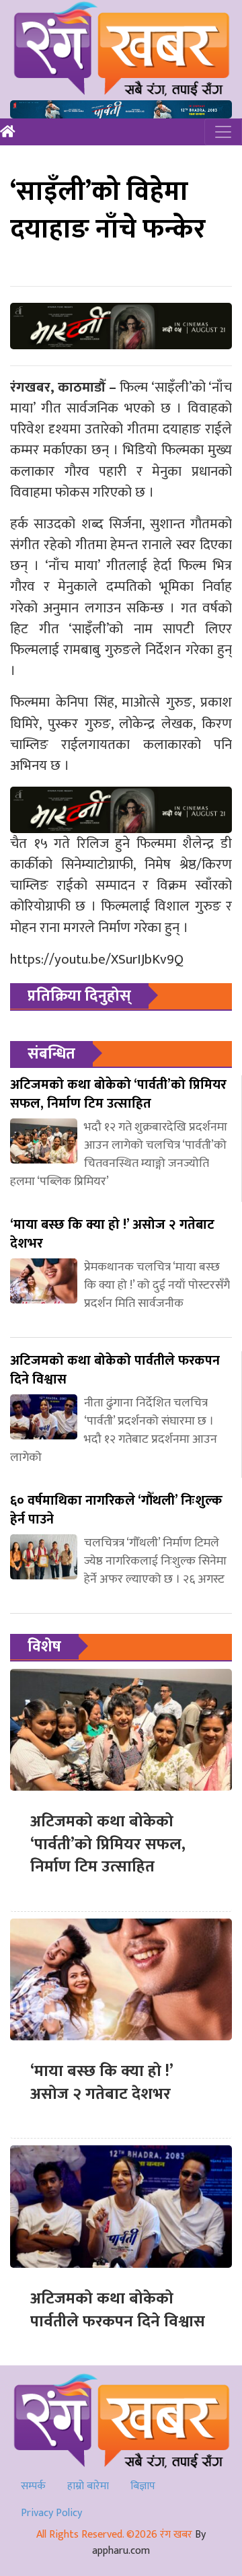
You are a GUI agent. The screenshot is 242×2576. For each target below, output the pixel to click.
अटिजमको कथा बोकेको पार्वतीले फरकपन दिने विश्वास (118, 2310)
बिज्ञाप (143, 2486)
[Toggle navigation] (223, 132)
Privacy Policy (51, 2513)
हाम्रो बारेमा (88, 2486)
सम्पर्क (33, 2486)
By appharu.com (149, 2543)
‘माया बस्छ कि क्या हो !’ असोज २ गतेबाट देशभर (102, 2083)
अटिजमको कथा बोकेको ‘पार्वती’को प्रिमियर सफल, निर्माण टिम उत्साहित (108, 1844)
